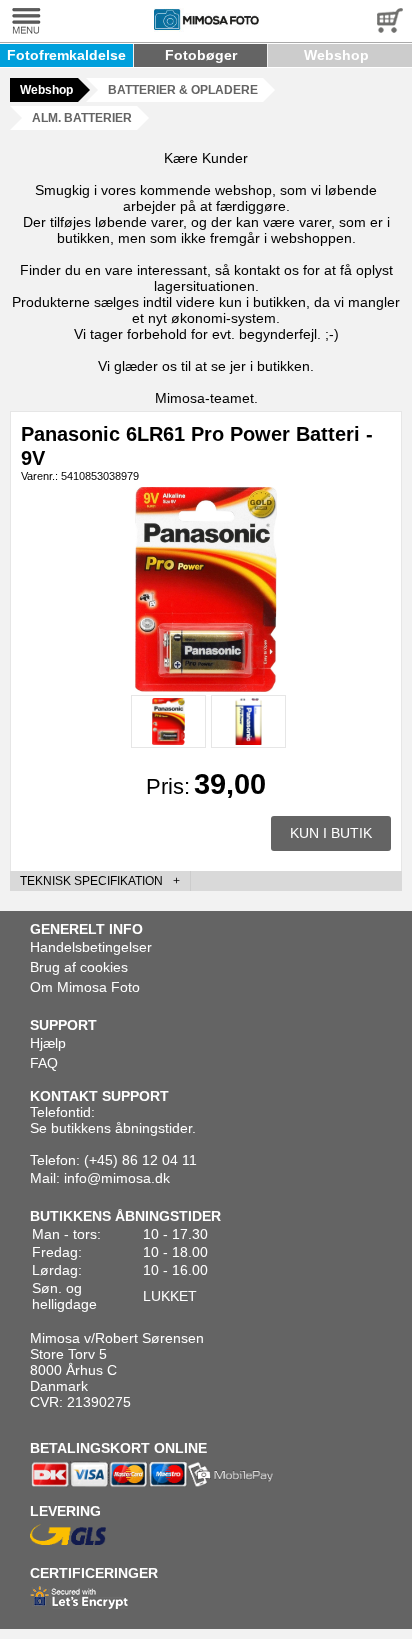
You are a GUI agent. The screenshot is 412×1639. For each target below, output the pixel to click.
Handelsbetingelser (91, 947)
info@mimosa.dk (117, 1178)
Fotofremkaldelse (66, 55)
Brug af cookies (79, 967)
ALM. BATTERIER (82, 118)
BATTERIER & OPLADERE (183, 90)
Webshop (336, 55)
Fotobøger (201, 55)
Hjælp (48, 1043)
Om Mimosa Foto (85, 987)
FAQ (44, 1063)
